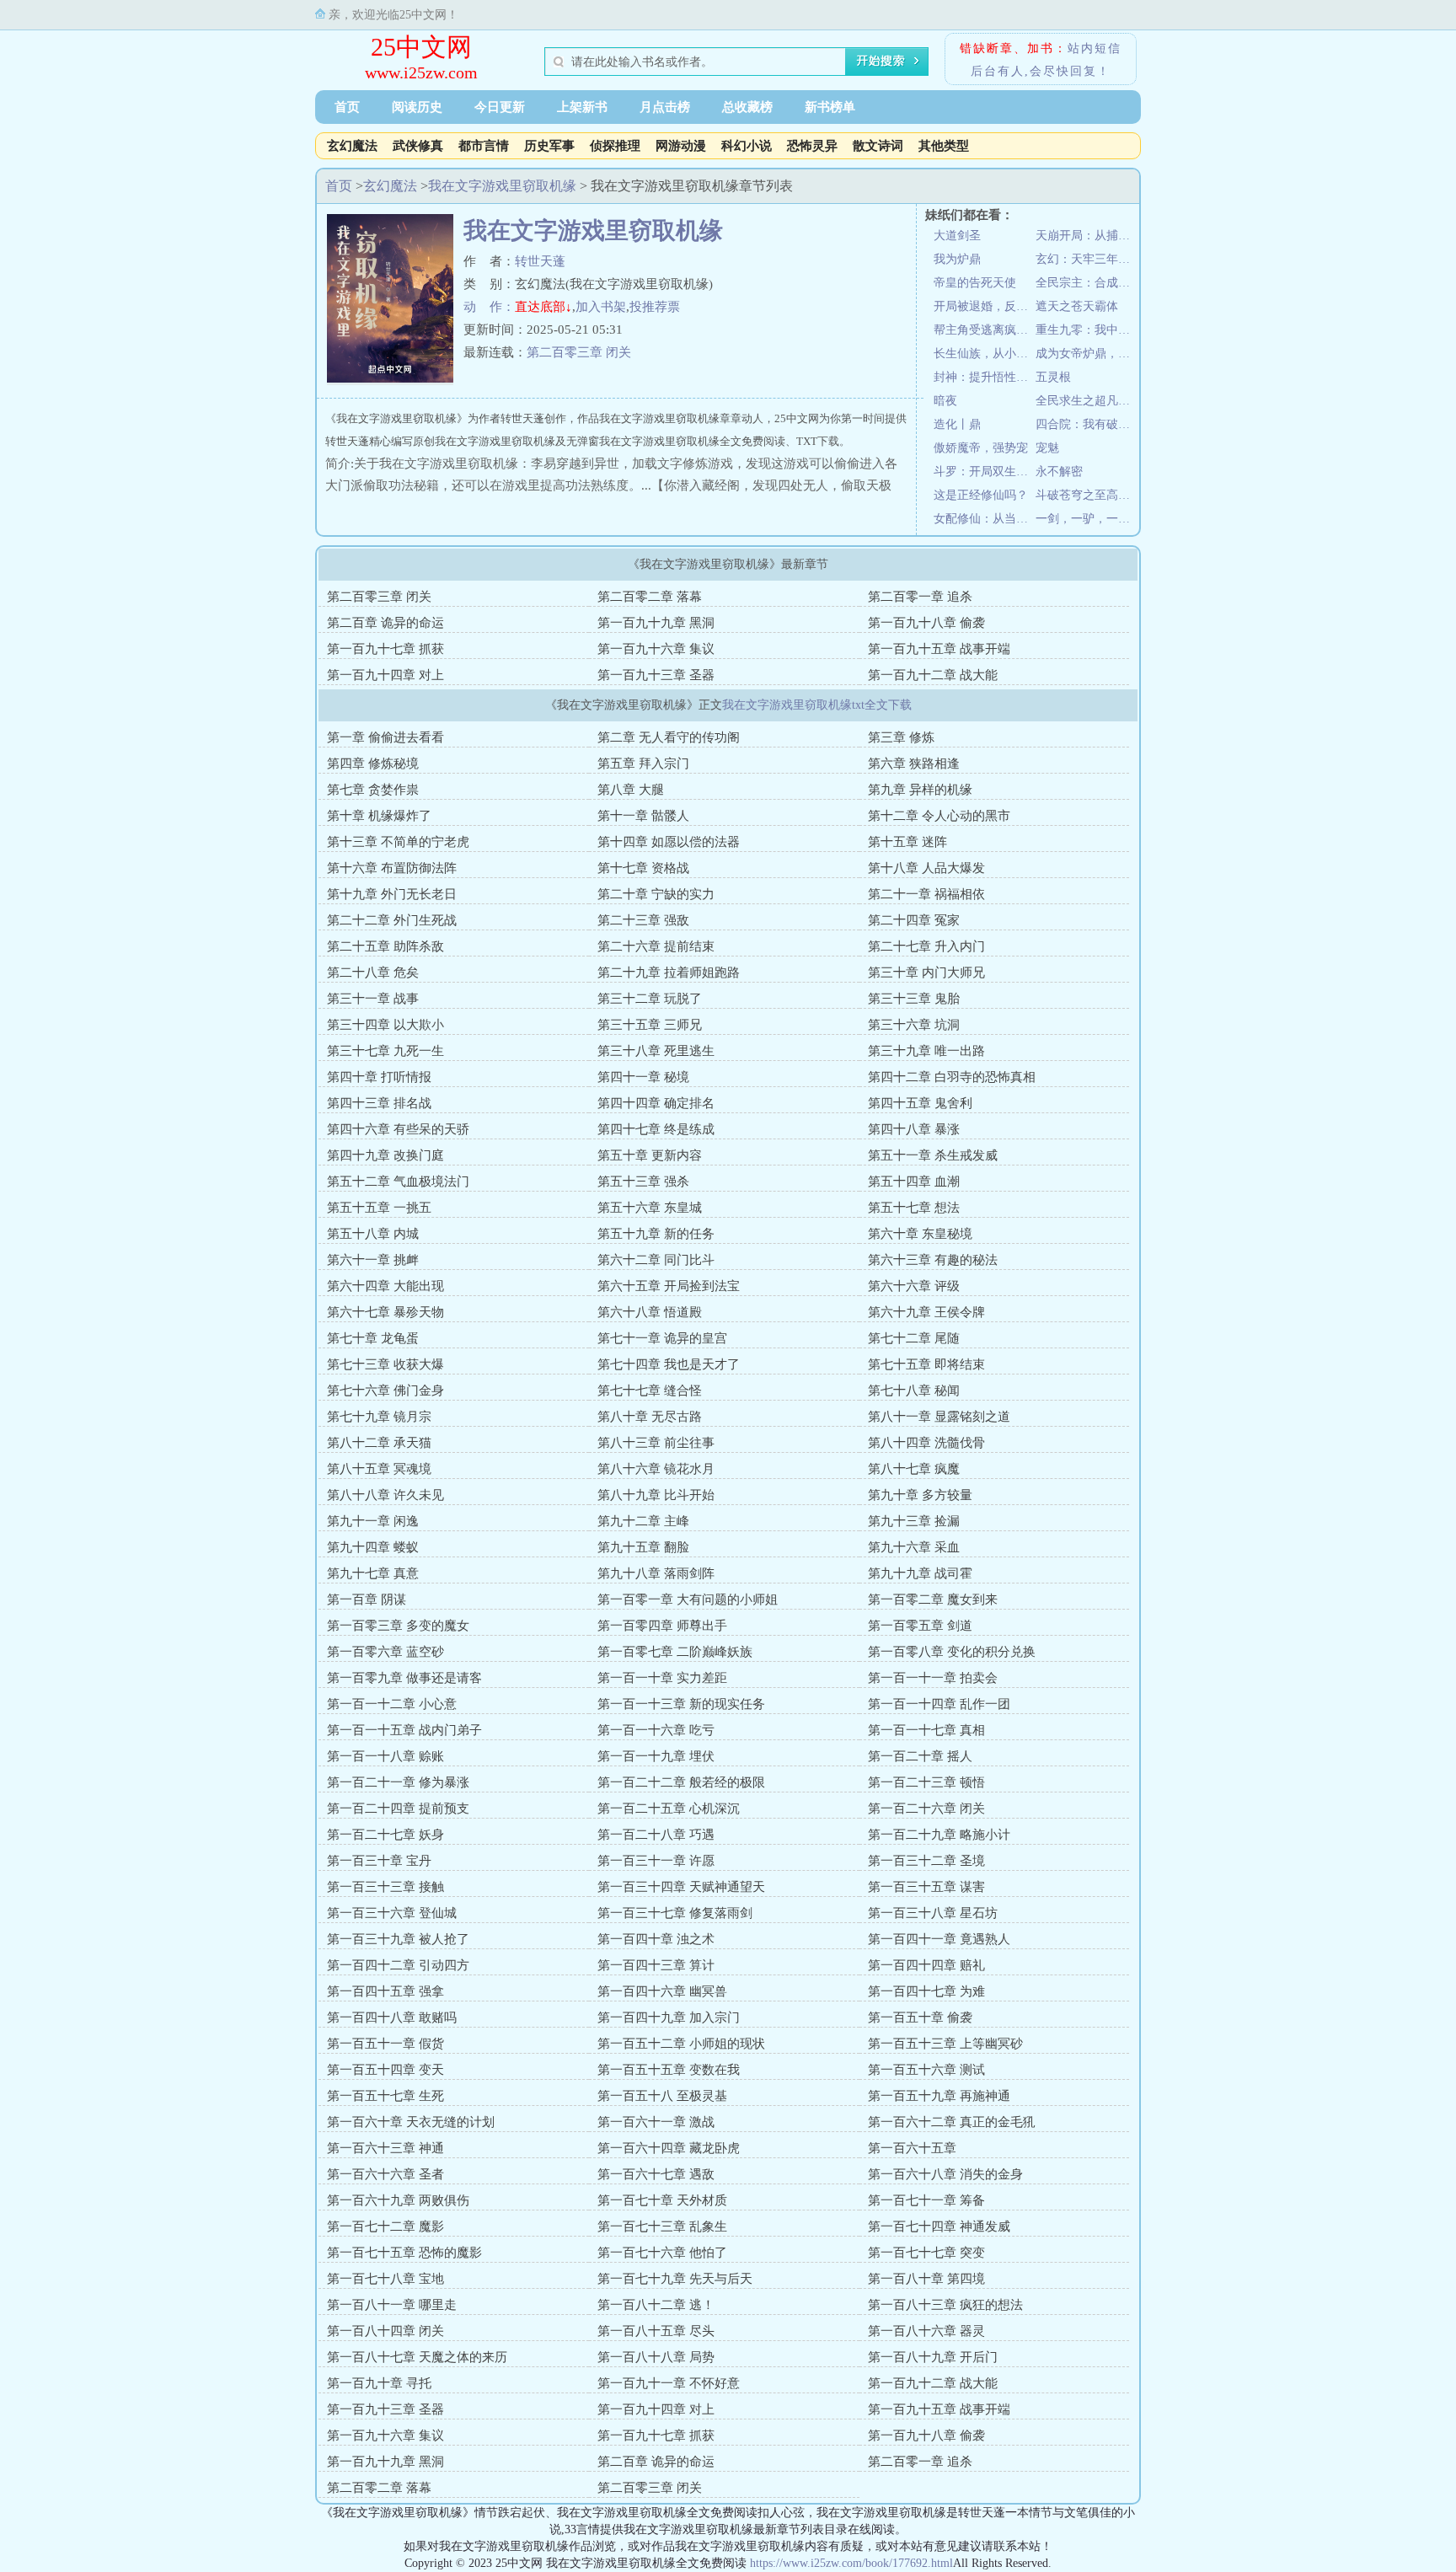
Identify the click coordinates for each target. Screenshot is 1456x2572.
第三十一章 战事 (373, 999)
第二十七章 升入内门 (926, 946)
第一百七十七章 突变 (926, 2253)
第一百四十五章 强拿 (385, 1991)
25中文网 (421, 47)
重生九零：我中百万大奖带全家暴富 (1087, 330)
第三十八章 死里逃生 (656, 1051)
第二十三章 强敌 (643, 920)
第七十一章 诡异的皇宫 (662, 1338)
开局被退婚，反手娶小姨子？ (985, 306)
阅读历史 (417, 107)
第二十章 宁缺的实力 (656, 894)
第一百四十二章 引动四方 (398, 1965)
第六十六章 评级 (914, 1286)
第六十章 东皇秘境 (920, 1234)
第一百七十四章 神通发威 (939, 2226)
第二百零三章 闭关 (579, 352)
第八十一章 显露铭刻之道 (939, 1417)
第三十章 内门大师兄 (926, 973)
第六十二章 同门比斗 (656, 1260)
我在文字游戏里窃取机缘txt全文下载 (817, 705)
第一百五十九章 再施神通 (939, 2096)
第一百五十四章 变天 (385, 2070)
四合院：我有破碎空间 (1087, 424)
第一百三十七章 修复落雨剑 (675, 1913)
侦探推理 (615, 146)
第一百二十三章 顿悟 (926, 1782)
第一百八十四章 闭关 (385, 2331)
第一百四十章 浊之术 (656, 1939)
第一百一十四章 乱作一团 (939, 1704)
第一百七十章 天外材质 (662, 2200)
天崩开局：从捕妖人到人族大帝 (1087, 236)
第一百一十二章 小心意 (392, 1704)
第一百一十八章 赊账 (385, 1756)
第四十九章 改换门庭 (385, 1155)
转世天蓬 (540, 261)
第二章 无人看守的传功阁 (669, 737)
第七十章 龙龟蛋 (373, 1338)
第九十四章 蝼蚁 (373, 1547)
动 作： (489, 307)
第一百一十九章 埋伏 (656, 1756)
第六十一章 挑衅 (373, 1260)
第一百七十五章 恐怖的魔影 (404, 2253)
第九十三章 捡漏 (914, 1521)
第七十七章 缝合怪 (650, 1390)
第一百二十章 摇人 (920, 1756)
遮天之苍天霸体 (1077, 306)
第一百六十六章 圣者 (385, 2174)
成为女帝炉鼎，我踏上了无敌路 (1087, 354)
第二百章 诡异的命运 (385, 623)
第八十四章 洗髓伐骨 (926, 1443)
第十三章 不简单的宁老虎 (398, 842)
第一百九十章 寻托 (379, 2383)
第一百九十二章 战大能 (933, 675)
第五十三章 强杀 (643, 1182)
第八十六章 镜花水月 (656, 1469)
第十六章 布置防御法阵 (392, 868)
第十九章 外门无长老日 (392, 894)
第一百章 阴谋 (367, 1599)
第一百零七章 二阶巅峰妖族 (675, 1652)
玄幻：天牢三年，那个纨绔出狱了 (1087, 259)
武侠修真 (418, 146)
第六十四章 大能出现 (385, 1286)
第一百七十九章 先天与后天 (675, 2279)
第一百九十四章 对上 (385, 675)
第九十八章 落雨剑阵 (656, 1573)
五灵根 (1053, 377)
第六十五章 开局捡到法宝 (669, 1286)
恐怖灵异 (812, 146)
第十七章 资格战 (643, 868)
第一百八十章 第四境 (926, 2279)
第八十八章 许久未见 (385, 1495)
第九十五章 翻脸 (643, 1547)
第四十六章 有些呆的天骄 (398, 1129)
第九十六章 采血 (914, 1547)
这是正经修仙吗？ (981, 495)
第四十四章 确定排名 (656, 1103)
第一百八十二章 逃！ (656, 2305)
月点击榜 (665, 107)
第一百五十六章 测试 (926, 2070)
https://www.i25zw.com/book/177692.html (851, 2563)
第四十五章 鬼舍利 (920, 1103)
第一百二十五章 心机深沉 (669, 1808)
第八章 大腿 (631, 790)
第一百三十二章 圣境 (926, 1861)
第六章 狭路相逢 (914, 764)
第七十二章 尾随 (914, 1338)
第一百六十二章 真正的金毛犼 (952, 2122)
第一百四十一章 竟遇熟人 (939, 1939)
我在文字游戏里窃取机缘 (502, 186)
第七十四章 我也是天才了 (669, 1364)
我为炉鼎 (957, 259)
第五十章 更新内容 (650, 1155)
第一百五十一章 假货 (385, 2044)
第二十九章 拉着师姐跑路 (669, 973)
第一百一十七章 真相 (926, 1730)
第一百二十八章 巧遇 (656, 1835)
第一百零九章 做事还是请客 (404, 1678)
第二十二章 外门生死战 (392, 920)
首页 (347, 107)
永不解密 (1059, 472)
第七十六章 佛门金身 (385, 1390)
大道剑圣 (957, 236)
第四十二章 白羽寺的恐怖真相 (952, 1077)
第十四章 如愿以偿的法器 (669, 842)
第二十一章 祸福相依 (926, 894)
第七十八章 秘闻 (914, 1390)
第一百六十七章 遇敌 (656, 2174)
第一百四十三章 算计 (656, 1965)
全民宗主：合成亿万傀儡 (1087, 283)
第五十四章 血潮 (914, 1182)
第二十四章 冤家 (914, 920)
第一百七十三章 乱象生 (662, 2226)
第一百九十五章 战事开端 (939, 649)
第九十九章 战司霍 (920, 1573)
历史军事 (549, 146)
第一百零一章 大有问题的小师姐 (688, 1599)
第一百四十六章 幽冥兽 (662, 1991)
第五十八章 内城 (373, 1234)
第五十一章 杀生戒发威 (933, 1155)
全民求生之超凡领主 (1087, 401)
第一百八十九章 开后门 (933, 2357)
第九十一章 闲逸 (373, 1521)
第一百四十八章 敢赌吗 (392, 2017)
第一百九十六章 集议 (656, 649)
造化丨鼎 (957, 424)
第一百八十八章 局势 (656, 2357)
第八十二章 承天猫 (379, 1443)
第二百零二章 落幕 (650, 597)
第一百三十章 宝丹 (379, 1861)
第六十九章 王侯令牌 (926, 1312)
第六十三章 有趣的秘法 (933, 1260)
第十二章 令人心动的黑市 (939, 816)
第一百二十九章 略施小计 (939, 1835)
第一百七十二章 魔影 (385, 2226)
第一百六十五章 (912, 2148)
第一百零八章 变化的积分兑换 (952, 1652)
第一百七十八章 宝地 (385, 2279)
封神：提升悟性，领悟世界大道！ (985, 377)
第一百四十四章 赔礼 (926, 1965)
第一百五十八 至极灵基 (662, 2096)
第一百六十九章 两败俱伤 (398, 2200)
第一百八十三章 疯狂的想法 (945, 2305)
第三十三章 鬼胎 (914, 999)
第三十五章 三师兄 (650, 1025)
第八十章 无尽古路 (650, 1417)
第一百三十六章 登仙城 (392, 1913)
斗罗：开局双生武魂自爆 (985, 472)
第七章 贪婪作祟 (373, 790)
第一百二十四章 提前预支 (398, 1808)
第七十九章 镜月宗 (379, 1417)
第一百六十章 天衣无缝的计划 (411, 2122)
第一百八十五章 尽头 (656, 2331)
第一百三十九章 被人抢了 (398, 1939)
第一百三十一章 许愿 (656, 1861)
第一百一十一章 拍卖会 (933, 1678)
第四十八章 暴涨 (914, 1129)
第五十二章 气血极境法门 (398, 1182)
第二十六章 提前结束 (656, 946)
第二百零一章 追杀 (920, 597)
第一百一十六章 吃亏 (656, 1730)
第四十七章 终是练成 (656, 1129)
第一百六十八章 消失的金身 (945, 2174)
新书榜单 (830, 107)
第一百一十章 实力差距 (662, 1678)
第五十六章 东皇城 (650, 1208)
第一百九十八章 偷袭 (926, 623)
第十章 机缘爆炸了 (379, 816)
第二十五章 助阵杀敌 (385, 946)
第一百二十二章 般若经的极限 (681, 1782)
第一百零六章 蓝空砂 (385, 1652)
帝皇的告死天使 (975, 283)
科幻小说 (747, 146)
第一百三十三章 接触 (385, 1887)
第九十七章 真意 (373, 1573)
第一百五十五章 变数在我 (669, 2070)
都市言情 (484, 146)
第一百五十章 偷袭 (920, 2017)
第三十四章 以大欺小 (385, 1025)
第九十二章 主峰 (643, 1521)
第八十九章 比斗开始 (656, 1495)
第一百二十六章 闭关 (926, 1808)
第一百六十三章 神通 (385, 2148)
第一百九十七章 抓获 (385, 649)
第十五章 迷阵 (907, 842)
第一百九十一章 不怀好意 (669, 2383)
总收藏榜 (747, 107)
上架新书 (582, 107)
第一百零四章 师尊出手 (662, 1626)
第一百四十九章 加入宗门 (669, 2017)
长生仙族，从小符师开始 (985, 354)
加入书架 (601, 307)
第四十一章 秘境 (643, 1077)
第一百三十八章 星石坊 (933, 1913)
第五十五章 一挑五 (379, 1208)
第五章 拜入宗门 (643, 764)
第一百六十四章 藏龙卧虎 (669, 2148)
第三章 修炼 (901, 737)
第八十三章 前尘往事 (656, 1443)
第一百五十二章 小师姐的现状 (681, 2044)
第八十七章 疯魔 (914, 1469)
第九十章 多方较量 (920, 1495)
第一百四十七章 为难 (926, 1991)
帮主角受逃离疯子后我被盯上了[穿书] (985, 330)
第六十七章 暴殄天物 (385, 1312)
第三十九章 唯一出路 (926, 1051)
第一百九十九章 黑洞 (656, 623)
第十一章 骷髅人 (643, 816)
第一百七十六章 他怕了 (662, 2253)
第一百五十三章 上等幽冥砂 (945, 2044)
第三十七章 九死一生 (385, 1051)
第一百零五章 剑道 (920, 1626)
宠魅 (1047, 448)
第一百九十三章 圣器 (656, 675)
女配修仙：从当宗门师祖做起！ (985, 519)
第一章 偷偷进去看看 (385, 737)
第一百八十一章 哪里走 (392, 2305)
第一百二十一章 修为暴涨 (398, 1782)
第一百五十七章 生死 (385, 2096)
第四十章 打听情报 (379, 1077)
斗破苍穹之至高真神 (1087, 495)
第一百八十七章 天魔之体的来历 (417, 2357)
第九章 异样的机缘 (920, 790)
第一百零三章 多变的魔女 (398, 1626)
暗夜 (945, 401)
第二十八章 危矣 (373, 973)
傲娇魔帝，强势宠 (981, 448)
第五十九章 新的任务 (656, 1234)
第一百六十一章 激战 (656, 2122)
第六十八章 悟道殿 (650, 1312)
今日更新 (500, 107)
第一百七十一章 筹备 (926, 2200)
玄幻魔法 (352, 146)
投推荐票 (655, 307)
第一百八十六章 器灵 (926, 2331)
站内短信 (1095, 48)
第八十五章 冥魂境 (379, 1469)
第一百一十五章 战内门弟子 (404, 1730)
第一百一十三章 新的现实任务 (681, 1704)
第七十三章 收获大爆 (385, 1364)
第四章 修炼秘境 (373, 764)
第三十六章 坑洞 (914, 1025)
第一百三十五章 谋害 (926, 1887)
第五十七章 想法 (914, 1208)
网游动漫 (681, 146)
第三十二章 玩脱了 (650, 999)
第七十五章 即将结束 (926, 1364)
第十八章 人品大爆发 (926, 868)
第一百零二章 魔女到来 (933, 1599)
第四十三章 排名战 (379, 1103)
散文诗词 (878, 146)
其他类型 (944, 146)
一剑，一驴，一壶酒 (1087, 519)
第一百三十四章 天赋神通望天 (681, 1887)
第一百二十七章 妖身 (385, 1835)
